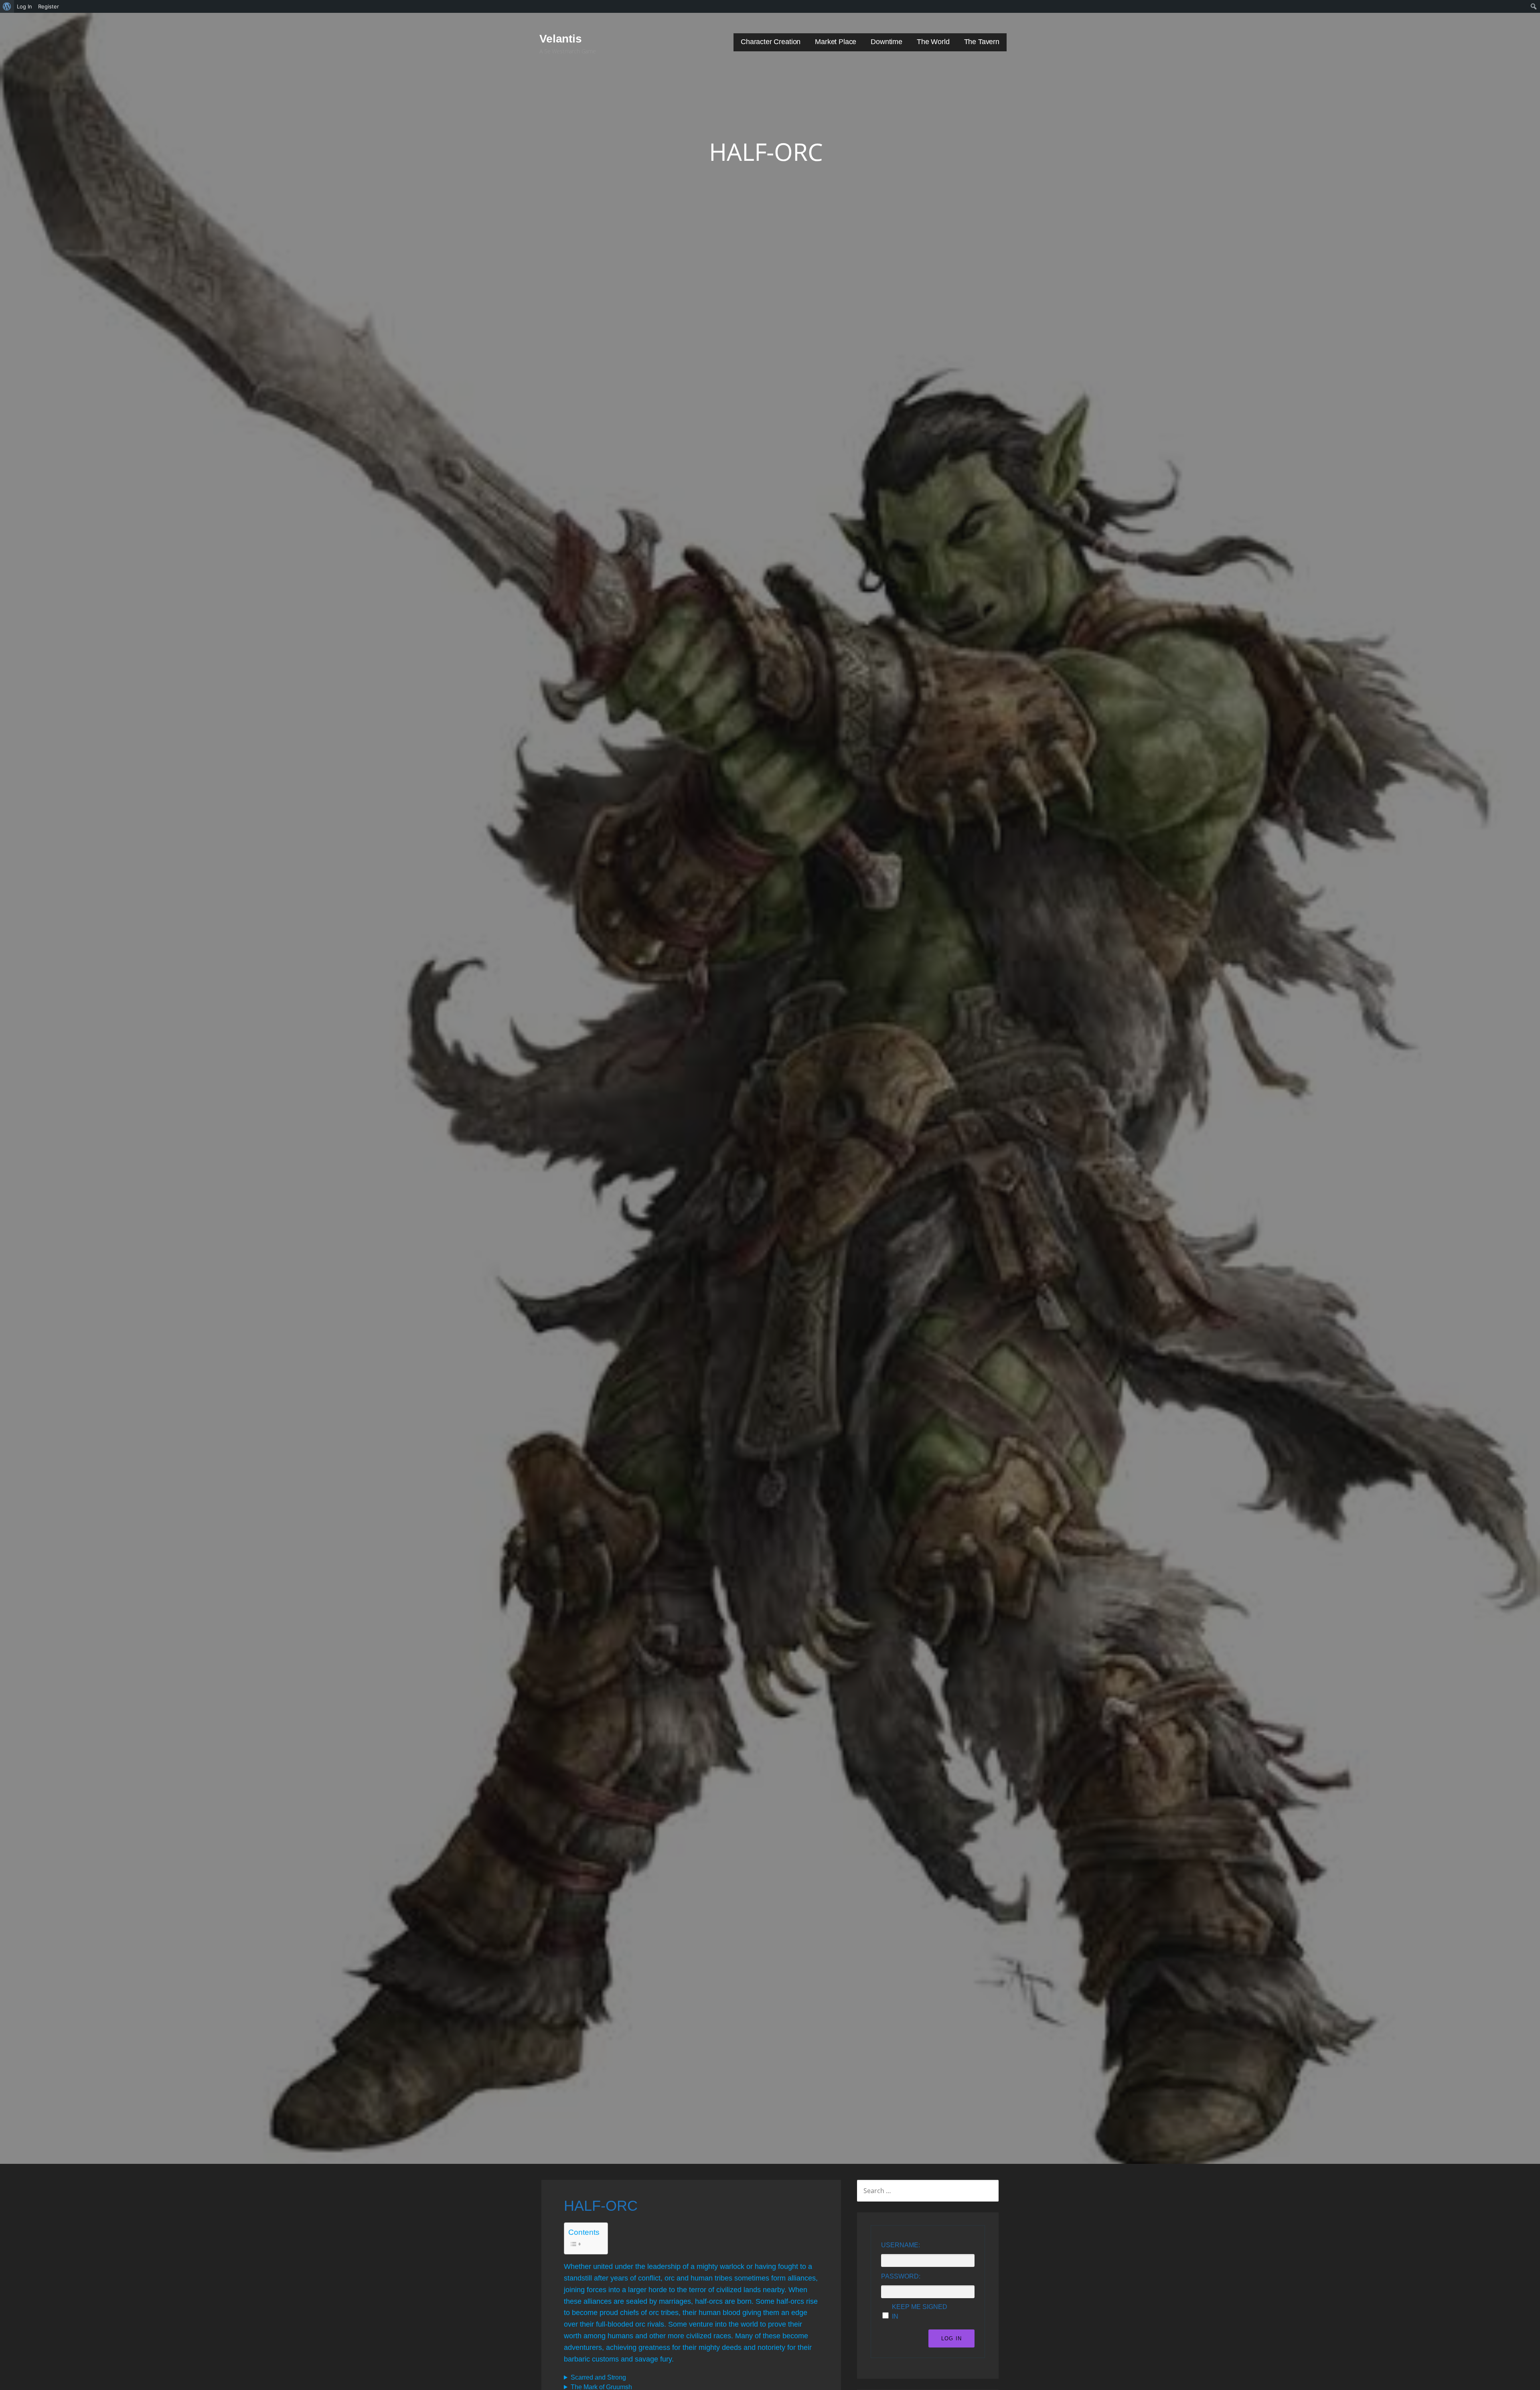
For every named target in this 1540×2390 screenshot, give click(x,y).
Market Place (836, 42)
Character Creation (771, 42)
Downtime (887, 42)
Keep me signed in (920, 2312)
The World (933, 42)
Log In (951, 2338)
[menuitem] (7, 6)
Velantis (561, 39)
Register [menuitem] (49, 6)
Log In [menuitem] (24, 6)
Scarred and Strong (598, 2377)
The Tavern (982, 42)
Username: (901, 2245)
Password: (901, 2276)
